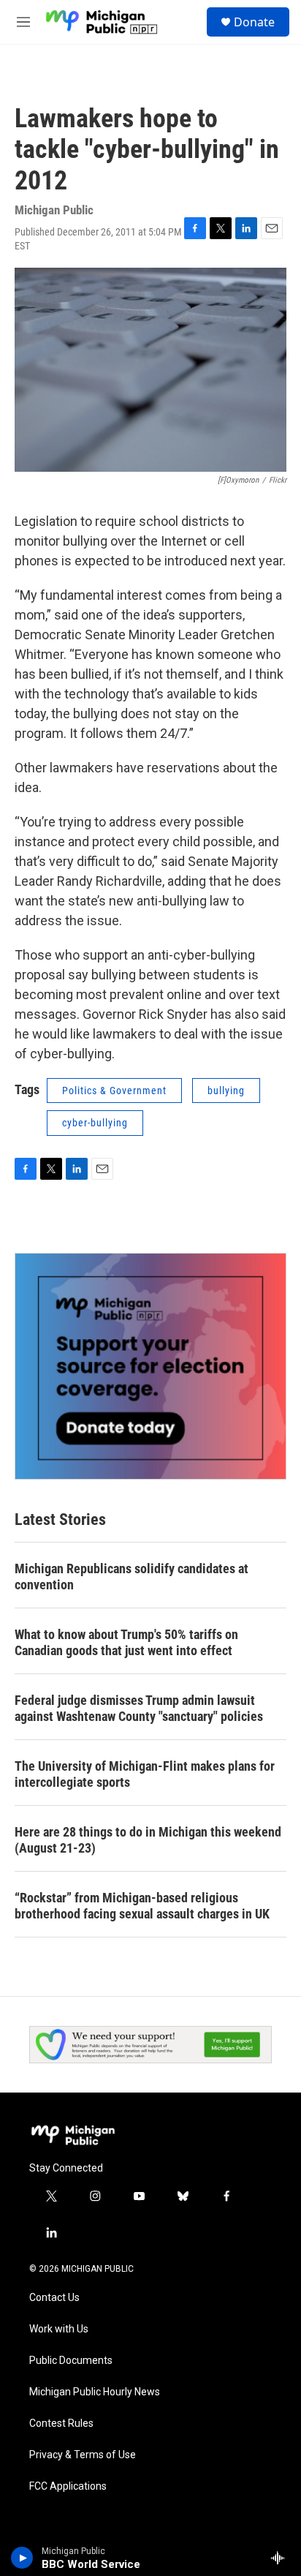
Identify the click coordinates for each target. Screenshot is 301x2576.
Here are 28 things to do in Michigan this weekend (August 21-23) (148, 1840)
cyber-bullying (95, 1123)
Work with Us (59, 2329)
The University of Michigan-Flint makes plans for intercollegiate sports (145, 1774)
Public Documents (71, 2361)
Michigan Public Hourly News (95, 2392)
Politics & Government (114, 1091)
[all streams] (282, 2558)
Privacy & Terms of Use (83, 2455)
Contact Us (54, 2298)
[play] (22, 2558)
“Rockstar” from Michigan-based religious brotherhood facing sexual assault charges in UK (142, 1906)
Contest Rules (61, 2424)
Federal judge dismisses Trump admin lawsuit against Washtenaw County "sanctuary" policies (139, 1708)
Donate (254, 22)
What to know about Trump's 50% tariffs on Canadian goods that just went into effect (126, 1642)
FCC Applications (68, 2486)
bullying (226, 1091)
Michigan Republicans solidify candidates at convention (132, 1577)
